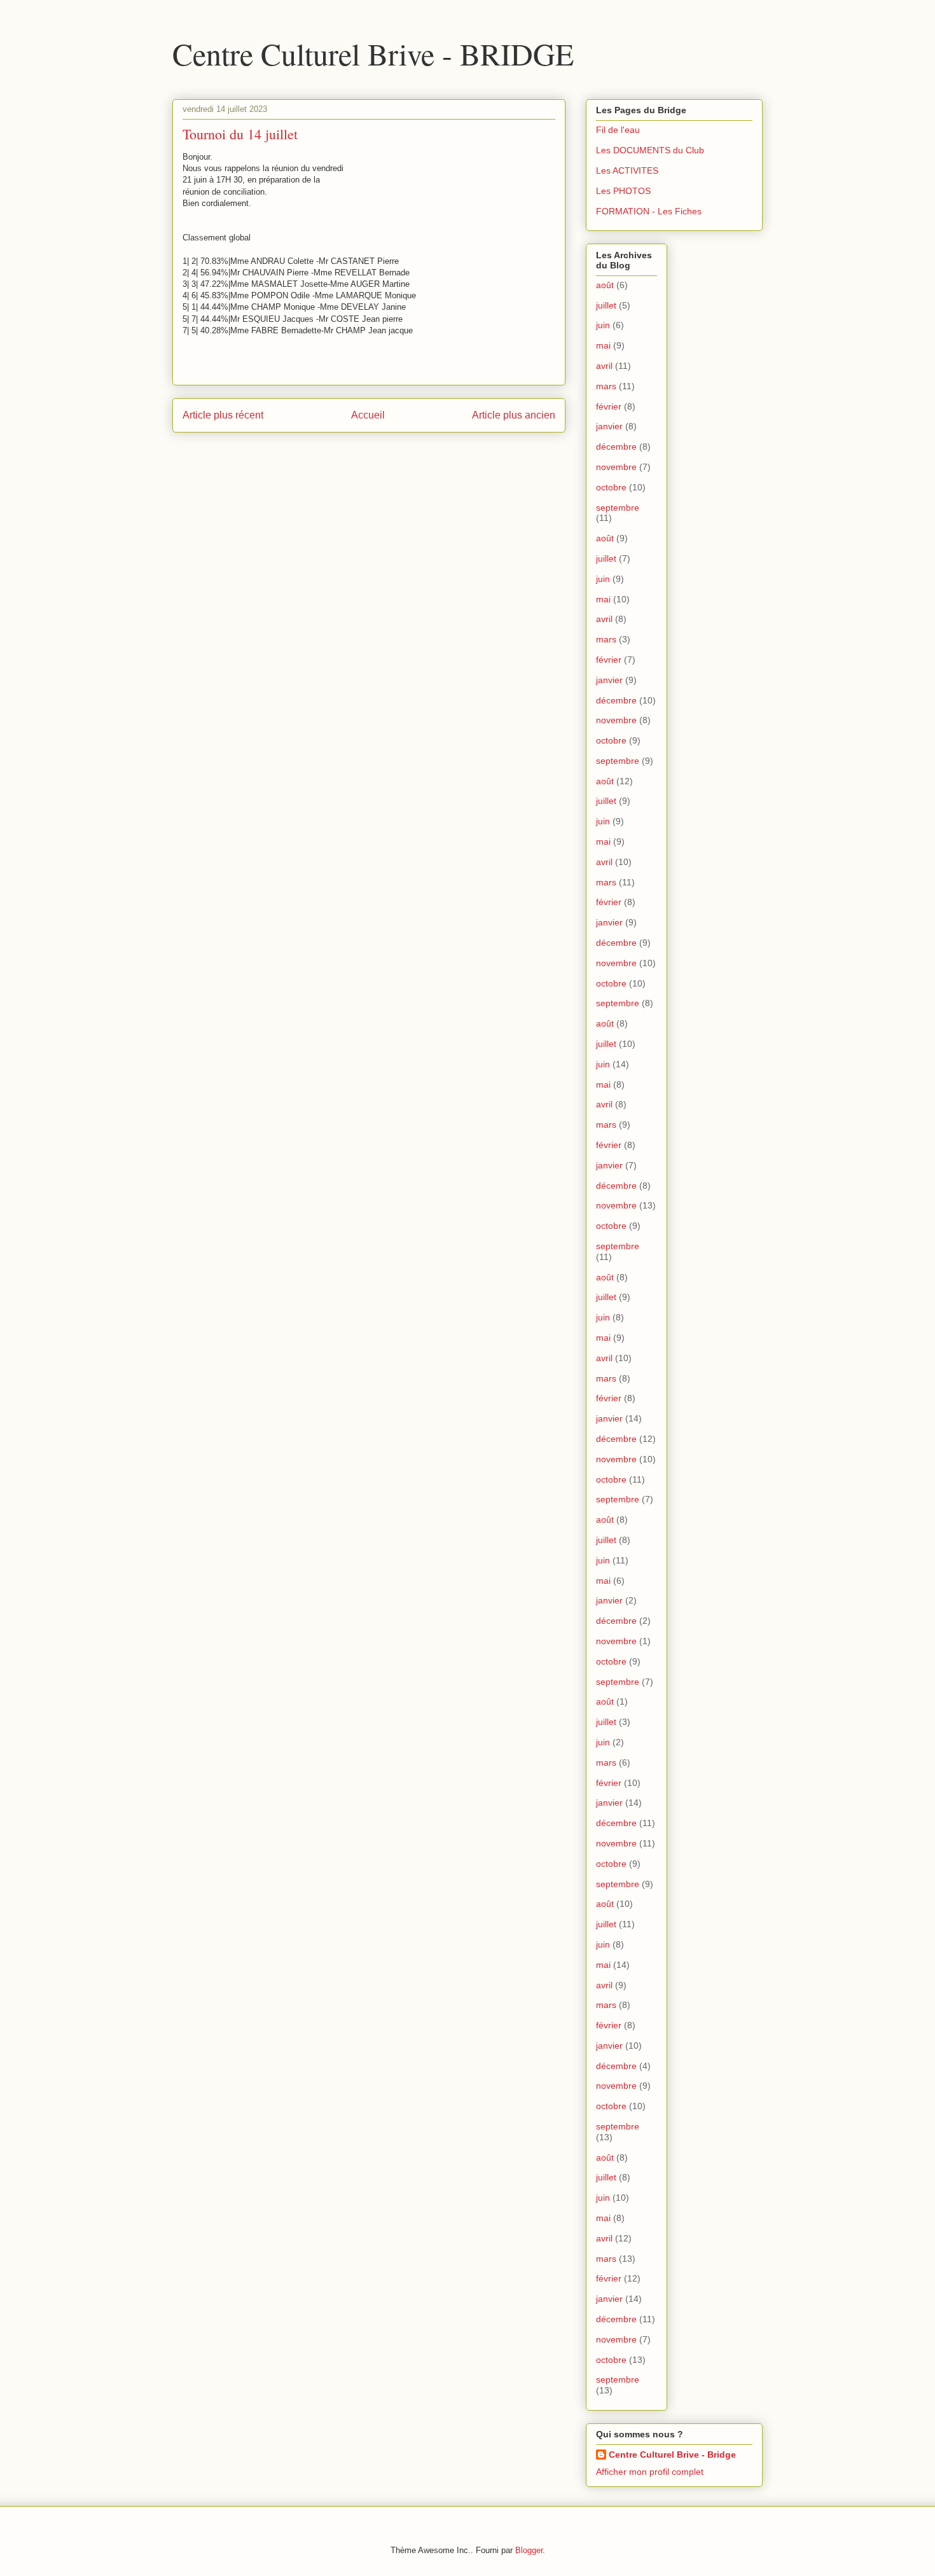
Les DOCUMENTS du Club (650, 150)
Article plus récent (223, 415)
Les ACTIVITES (627, 170)
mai (603, 345)
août (605, 285)
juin (603, 325)
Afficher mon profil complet (650, 2472)
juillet (606, 305)
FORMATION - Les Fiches (649, 211)
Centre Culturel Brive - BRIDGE (373, 53)
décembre (616, 447)
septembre (618, 508)
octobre (611, 487)
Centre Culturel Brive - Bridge (672, 2455)
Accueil (368, 415)
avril (604, 366)
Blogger (529, 2550)
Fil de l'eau (618, 130)
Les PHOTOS (623, 191)
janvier (609, 426)
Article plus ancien (514, 415)
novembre (616, 467)
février (609, 406)
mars (606, 386)
